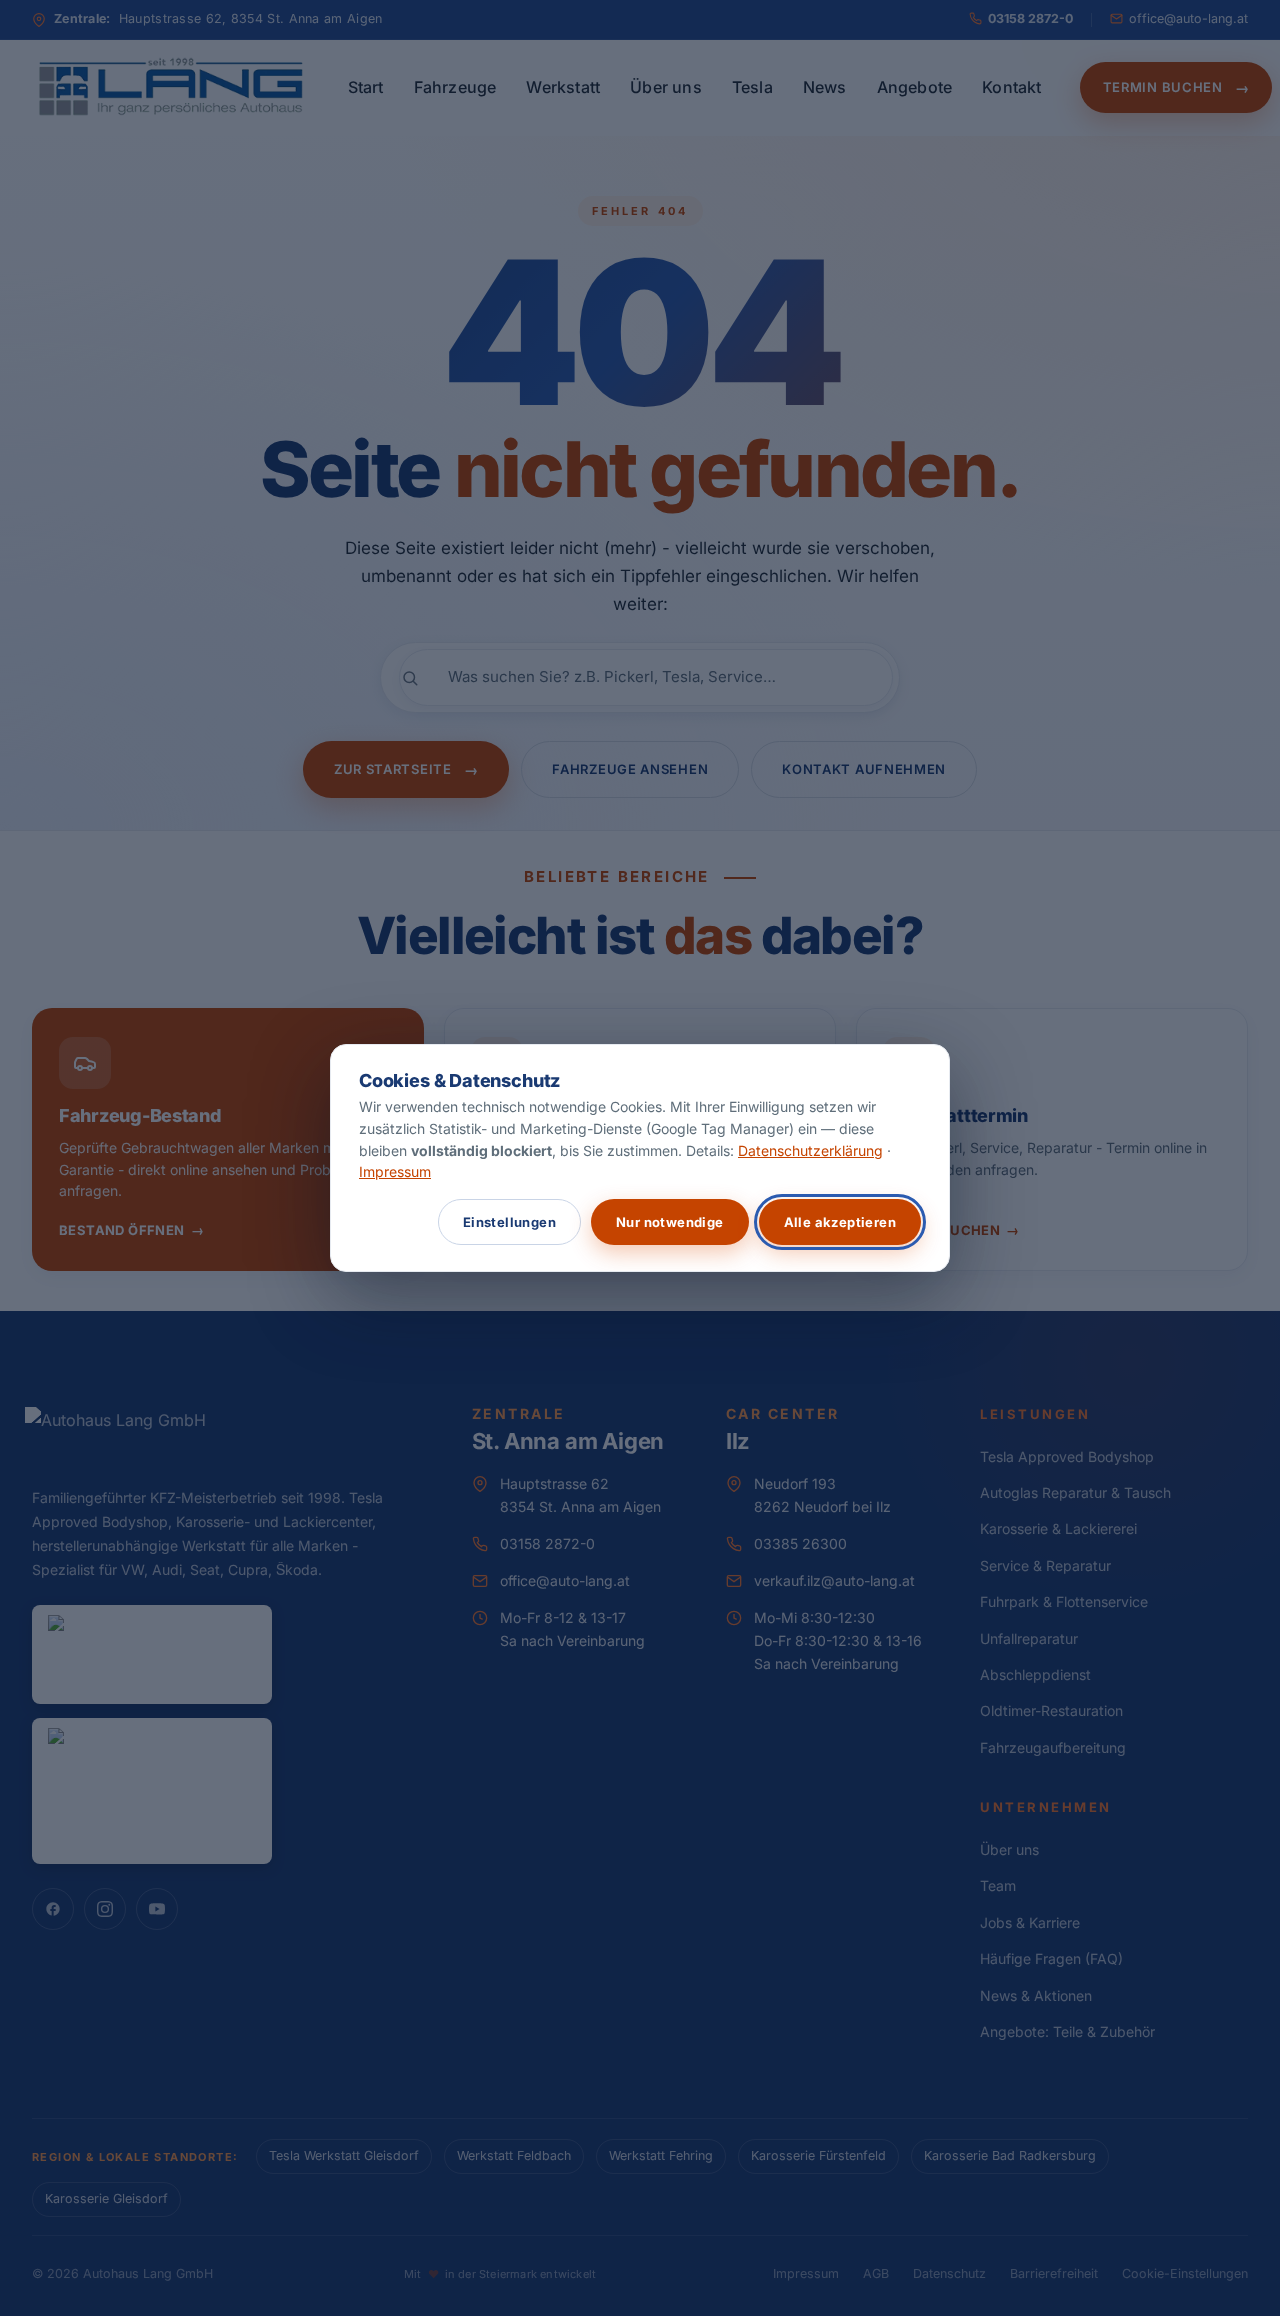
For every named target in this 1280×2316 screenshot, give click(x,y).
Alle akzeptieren (840, 1222)
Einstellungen (509, 1222)
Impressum (395, 1171)
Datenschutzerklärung (810, 1150)
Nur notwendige (670, 1222)
